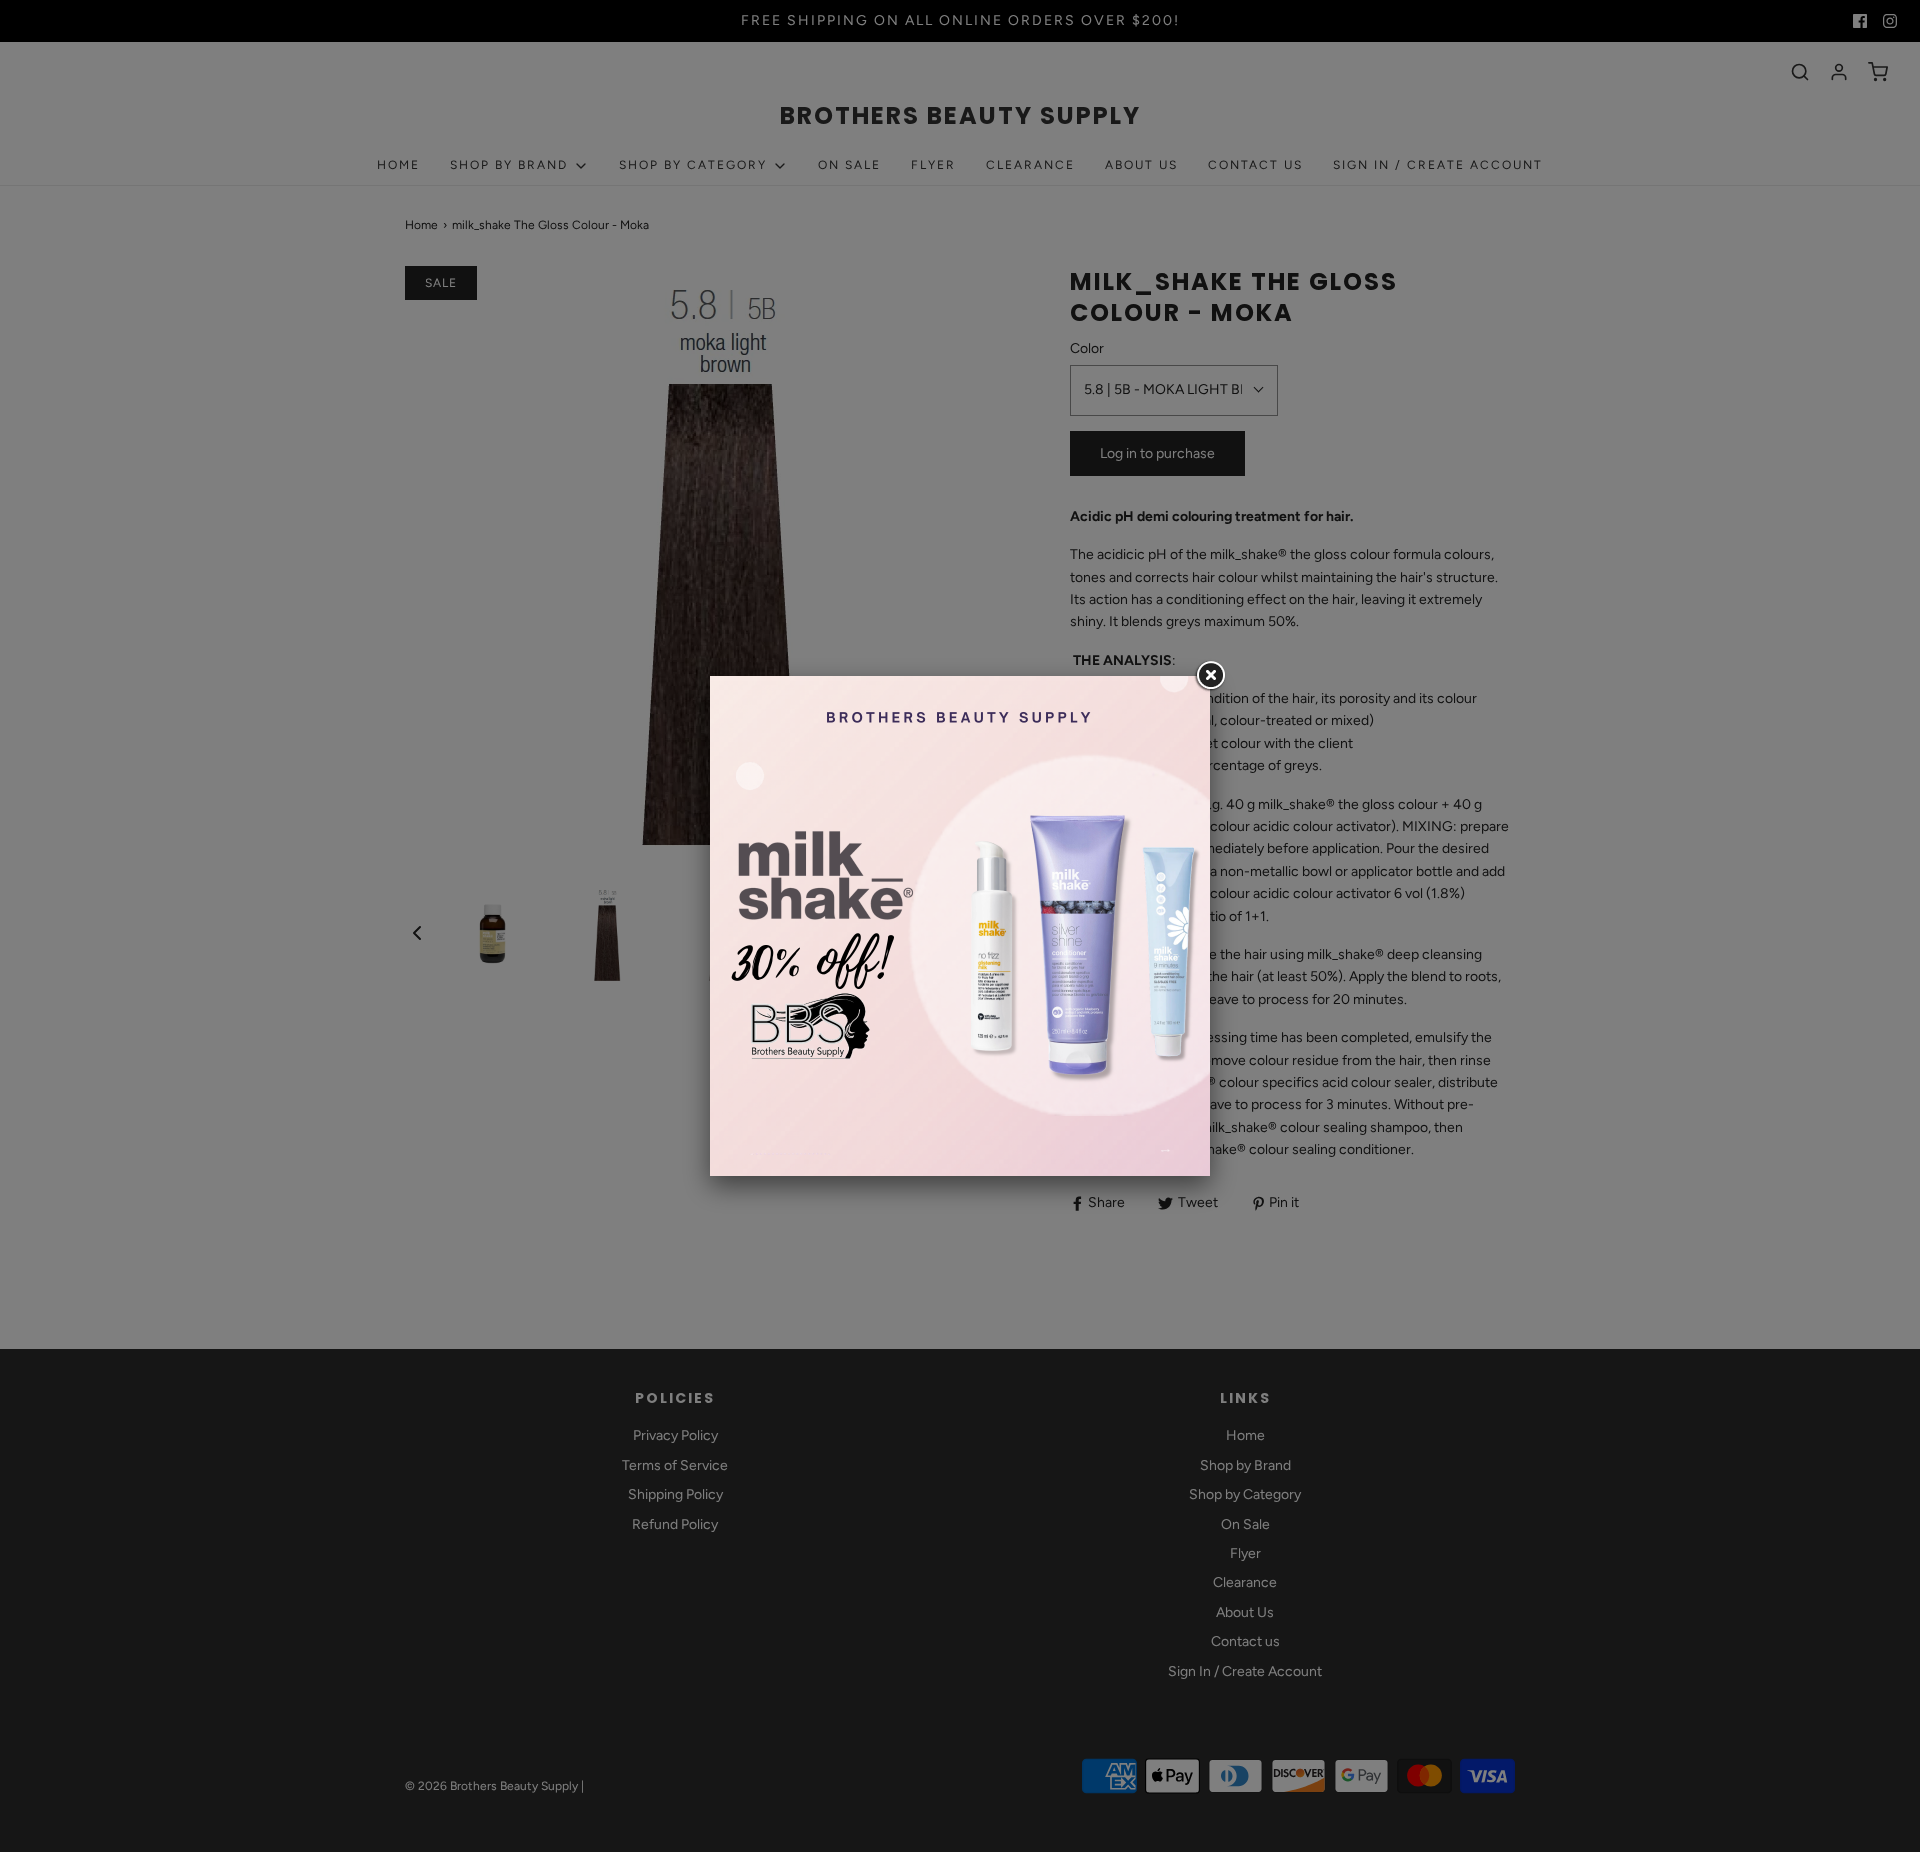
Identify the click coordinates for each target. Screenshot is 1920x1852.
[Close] (1210, 676)
